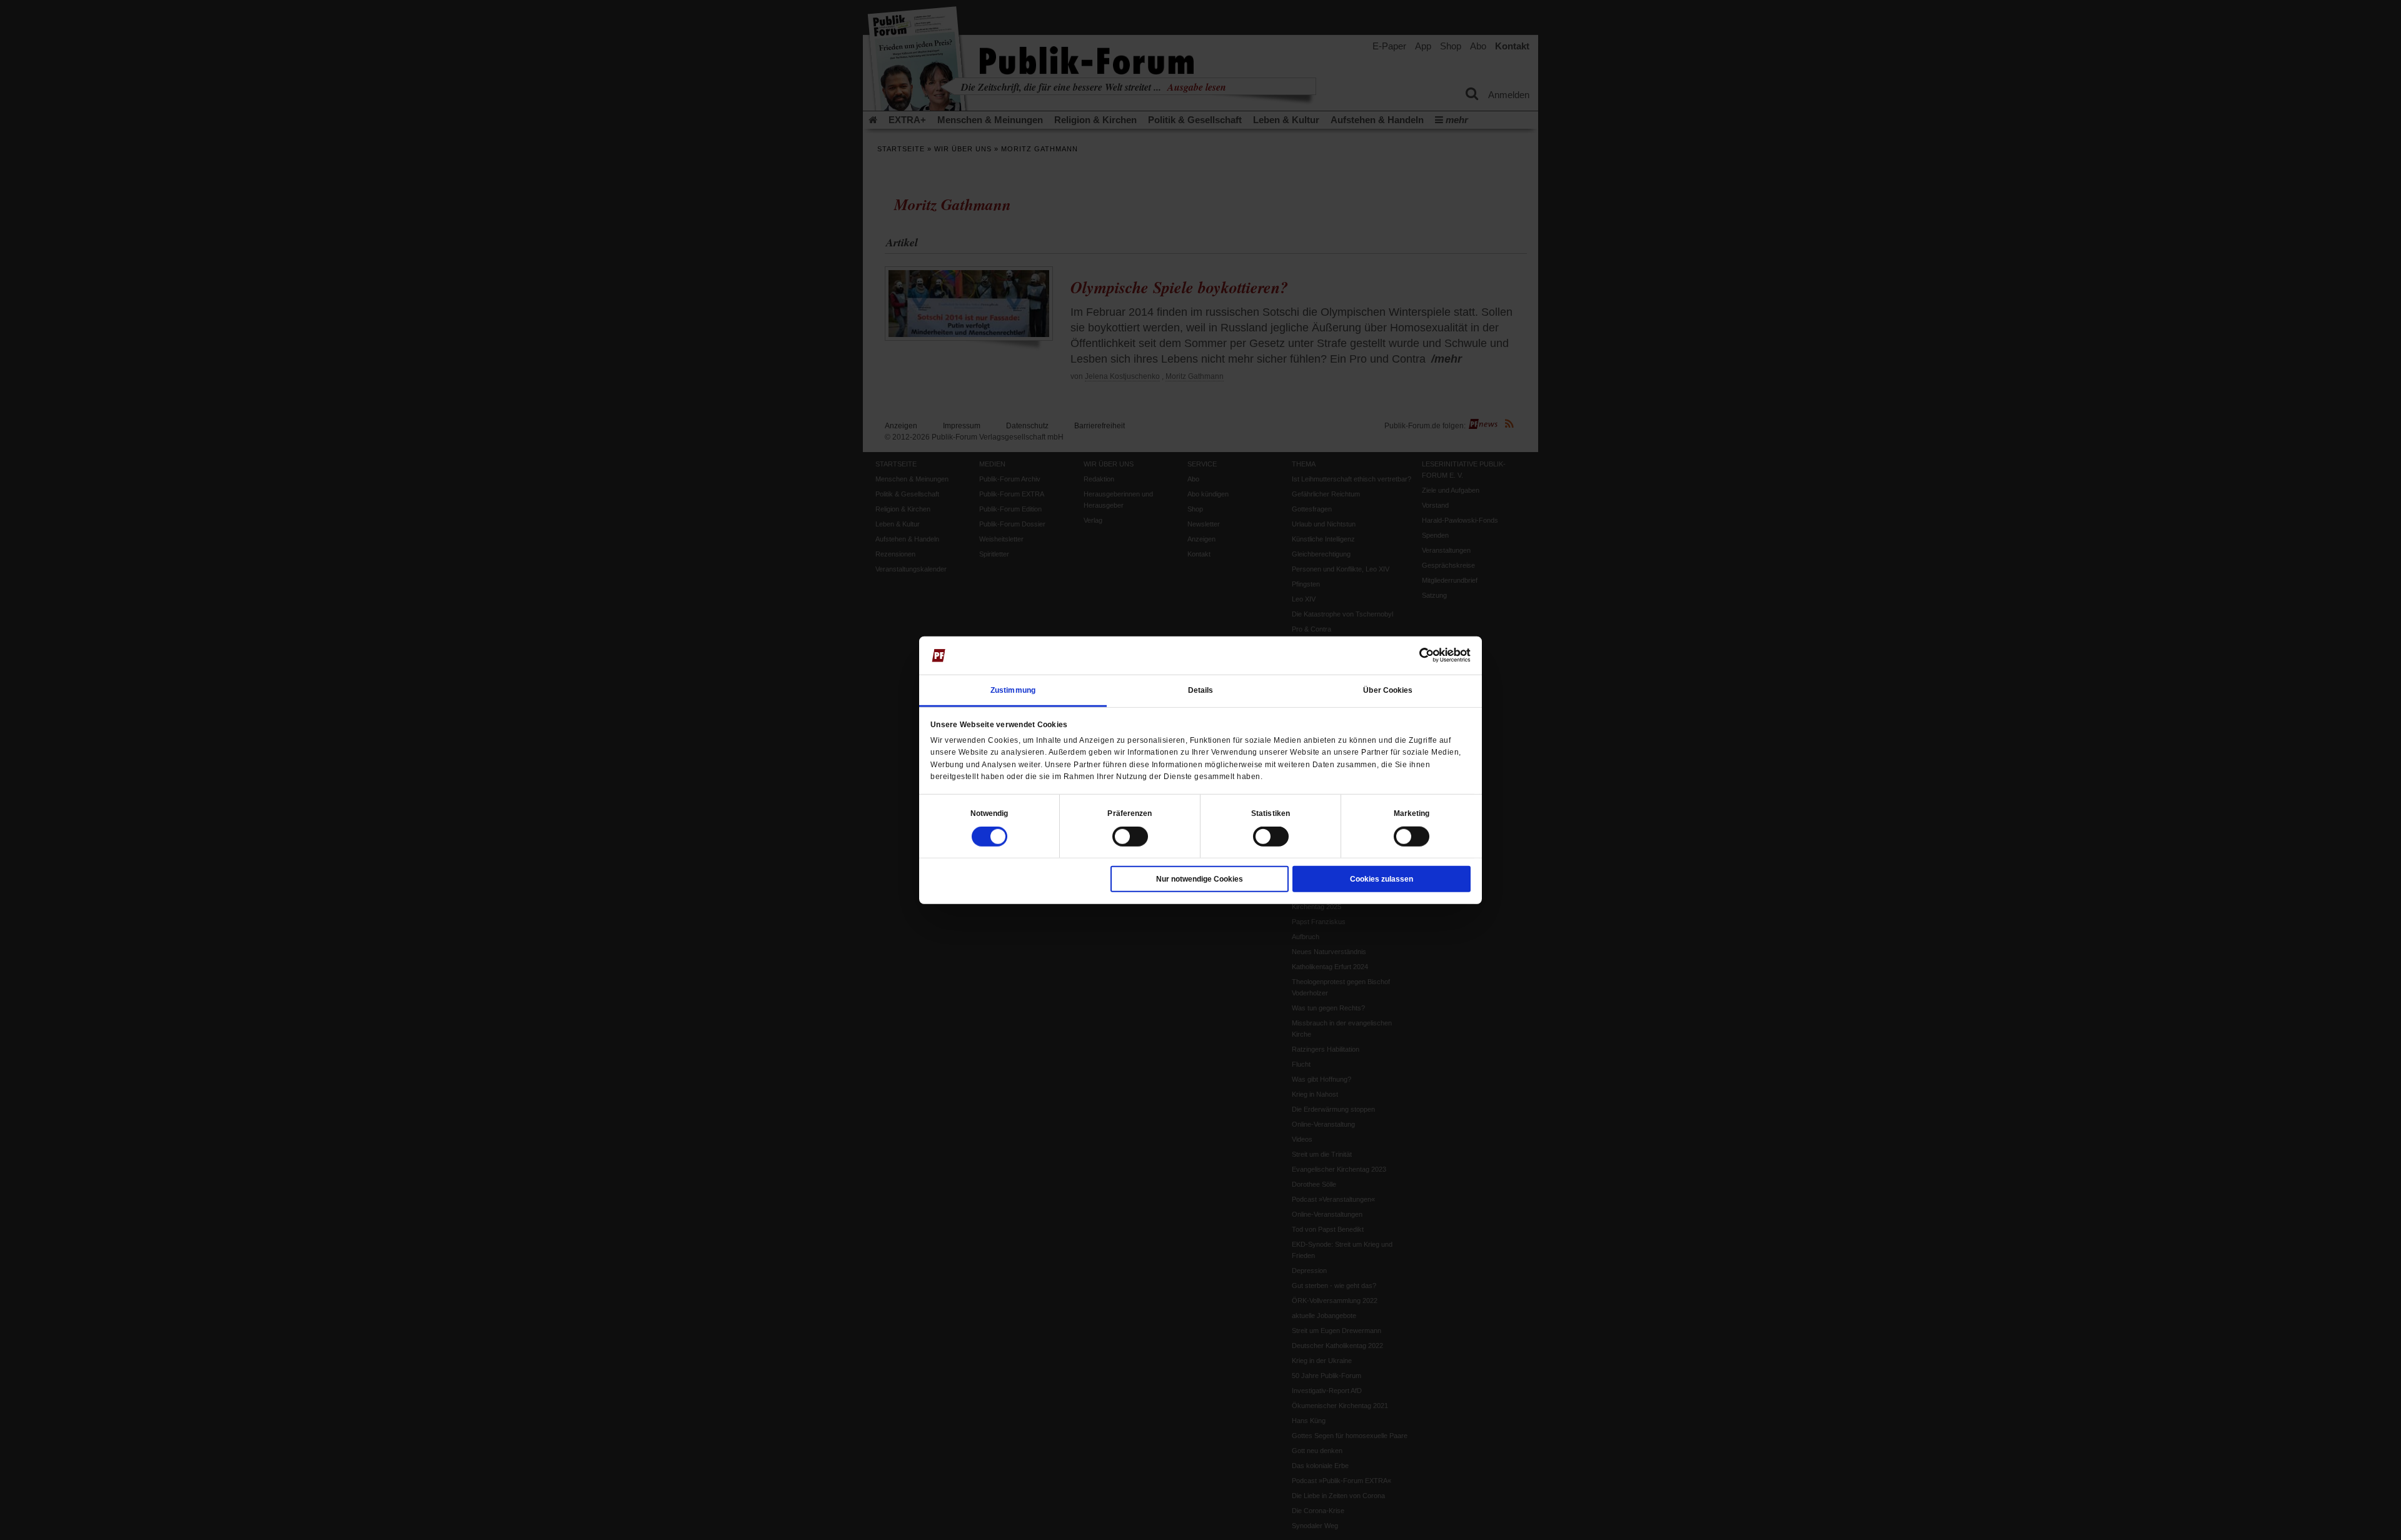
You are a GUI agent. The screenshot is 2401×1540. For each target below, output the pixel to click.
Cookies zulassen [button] (1382, 879)
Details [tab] (1201, 690)
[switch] (1130, 837)
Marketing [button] (1412, 813)
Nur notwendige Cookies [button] (1200, 879)
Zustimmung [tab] (1013, 690)
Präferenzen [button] (1130, 813)
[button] (989, 813)
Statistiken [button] (1271, 813)
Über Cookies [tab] (1388, 690)
